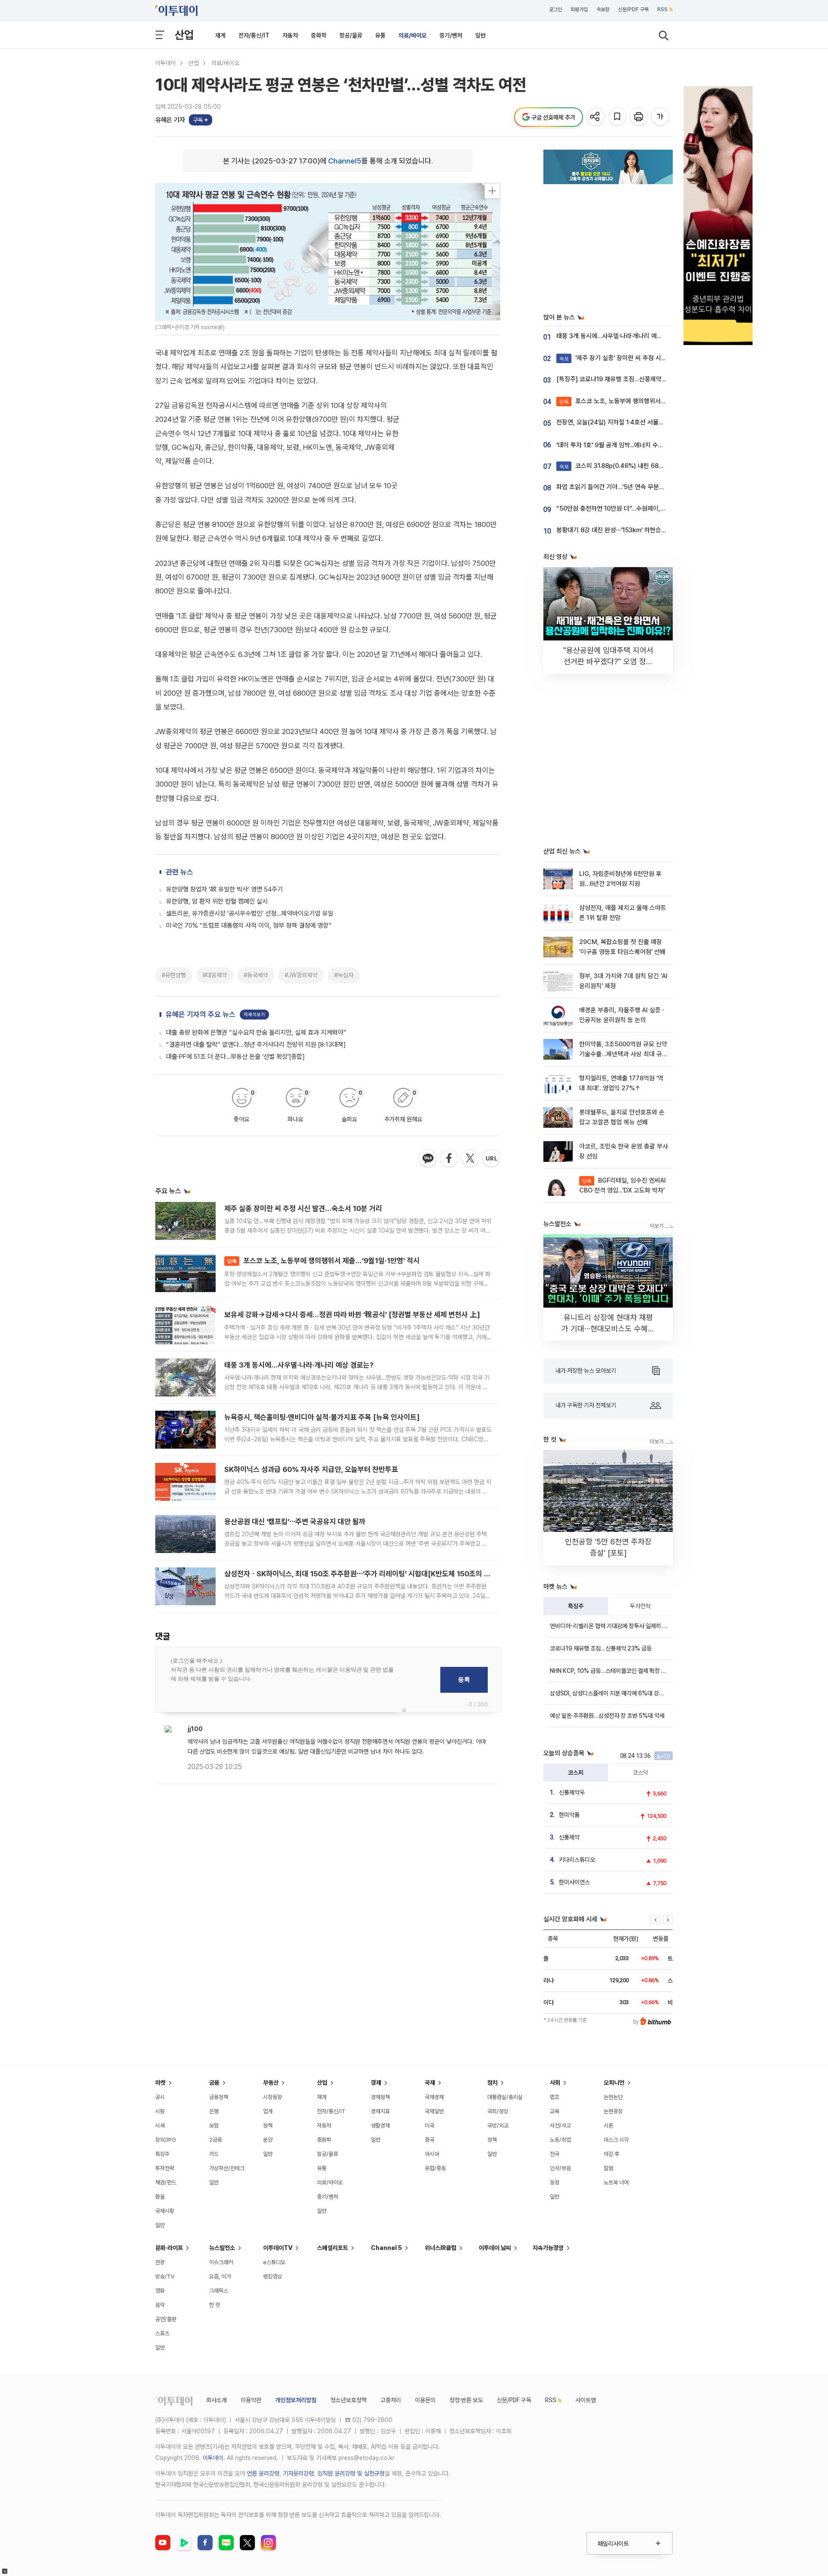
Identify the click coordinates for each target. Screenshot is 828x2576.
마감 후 (612, 2154)
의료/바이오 (412, 35)
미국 (430, 2126)
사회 (555, 2083)
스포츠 (162, 2333)
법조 (555, 2097)
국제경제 (434, 2097)
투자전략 (640, 1606)
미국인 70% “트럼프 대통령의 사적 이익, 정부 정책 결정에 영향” (249, 926)
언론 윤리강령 (263, 2473)
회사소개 (216, 2400)
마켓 (160, 2083)
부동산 (271, 2083)
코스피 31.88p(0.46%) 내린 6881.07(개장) (624, 466)
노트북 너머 (616, 2182)
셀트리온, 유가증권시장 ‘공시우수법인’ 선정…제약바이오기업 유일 (250, 913)
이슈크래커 (221, 2262)
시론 (608, 2126)
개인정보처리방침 (296, 2400)
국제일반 (434, 2111)
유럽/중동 (435, 2168)
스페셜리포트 (332, 2248)
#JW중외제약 (301, 975)
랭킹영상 (273, 2276)
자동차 (290, 35)
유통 (380, 35)
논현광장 (613, 2111)
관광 (160, 2262)
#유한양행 (174, 975)
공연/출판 (166, 2319)
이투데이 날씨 (495, 2248)
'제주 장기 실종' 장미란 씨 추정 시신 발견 (619, 358)
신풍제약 (569, 1837)
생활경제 (380, 2126)
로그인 (555, 9)
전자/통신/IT (254, 35)
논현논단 (613, 2097)
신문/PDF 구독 (633, 9)
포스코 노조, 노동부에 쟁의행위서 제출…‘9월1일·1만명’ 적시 (323, 1261)
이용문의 (425, 2400)
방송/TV (165, 2276)
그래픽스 (219, 2291)
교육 (555, 2111)
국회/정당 (498, 2111)
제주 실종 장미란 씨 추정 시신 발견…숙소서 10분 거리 (303, 1208)
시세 (160, 2126)
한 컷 (215, 2305)
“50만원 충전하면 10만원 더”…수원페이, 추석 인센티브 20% (634, 508)
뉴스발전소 (222, 2248)
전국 (555, 2154)
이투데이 (166, 63)
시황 (160, 2111)
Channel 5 (386, 2248)
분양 (268, 2140)
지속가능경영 (548, 2248)
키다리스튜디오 (577, 1860)
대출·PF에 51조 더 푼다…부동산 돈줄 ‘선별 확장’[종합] (235, 1057)
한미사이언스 (574, 1882)
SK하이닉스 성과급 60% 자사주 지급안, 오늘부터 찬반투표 (311, 1469)
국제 (430, 2083)
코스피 (576, 1773)
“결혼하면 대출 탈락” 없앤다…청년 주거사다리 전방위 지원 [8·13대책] (256, 1045)
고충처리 (391, 2400)
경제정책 (380, 2097)
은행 (214, 2111)
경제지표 (380, 2111)
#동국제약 (256, 975)
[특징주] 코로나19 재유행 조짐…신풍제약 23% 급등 (623, 379)
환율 (160, 2197)
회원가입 (579, 9)
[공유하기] (596, 117)
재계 (220, 35)
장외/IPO (166, 2140)
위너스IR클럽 (441, 2248)
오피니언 (614, 2083)
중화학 (319, 35)
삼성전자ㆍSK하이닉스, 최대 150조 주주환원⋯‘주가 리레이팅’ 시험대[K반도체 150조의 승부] (362, 1574)
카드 (214, 2154)
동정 (555, 2182)
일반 (480, 35)
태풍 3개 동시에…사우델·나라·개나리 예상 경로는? (299, 1365)
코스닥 (640, 1773)
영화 (160, 2291)
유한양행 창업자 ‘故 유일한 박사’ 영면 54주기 (224, 889)
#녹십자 (344, 975)
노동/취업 (560, 2140)
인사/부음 (560, 2168)
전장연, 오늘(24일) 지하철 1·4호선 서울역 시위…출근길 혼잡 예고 (640, 422)
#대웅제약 (215, 975)
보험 (214, 2126)
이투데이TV (278, 2248)
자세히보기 (254, 1015)
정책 (268, 2126)
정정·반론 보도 (466, 2400)
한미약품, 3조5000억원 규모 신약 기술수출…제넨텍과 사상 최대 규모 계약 (623, 1054)
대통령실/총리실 (505, 2097)
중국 (430, 2140)
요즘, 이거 (220, 2276)
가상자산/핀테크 (227, 2168)
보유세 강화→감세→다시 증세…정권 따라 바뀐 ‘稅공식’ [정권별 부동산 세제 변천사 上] (352, 1315)
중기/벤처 (451, 35)
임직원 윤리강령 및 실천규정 (351, 2473)
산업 (184, 35)
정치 (492, 2083)
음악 (160, 2305)
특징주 (576, 1606)
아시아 (432, 2154)
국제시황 (165, 2211)
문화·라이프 (169, 2248)
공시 (160, 2097)
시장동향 (273, 2097)
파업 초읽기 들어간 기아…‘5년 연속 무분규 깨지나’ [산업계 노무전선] (644, 487)
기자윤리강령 (298, 2473)
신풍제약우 (572, 1792)
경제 (376, 2083)
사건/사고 (560, 2126)
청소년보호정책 (348, 2400)
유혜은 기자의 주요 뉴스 (201, 1014)
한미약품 (569, 1815)
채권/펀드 (166, 2182)
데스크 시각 (616, 2140)
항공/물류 (351, 35)
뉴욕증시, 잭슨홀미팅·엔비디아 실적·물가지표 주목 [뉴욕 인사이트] (322, 1417)
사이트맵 (586, 2400)
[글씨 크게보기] (661, 117)
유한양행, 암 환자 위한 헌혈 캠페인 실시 (217, 901)
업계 (268, 2111)
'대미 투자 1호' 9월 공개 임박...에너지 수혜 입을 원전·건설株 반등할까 (645, 445)
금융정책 (219, 2097)
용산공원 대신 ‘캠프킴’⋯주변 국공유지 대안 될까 (295, 1522)
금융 (214, 2083)
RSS (662, 9)
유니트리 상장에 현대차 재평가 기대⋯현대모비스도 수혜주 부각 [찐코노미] (608, 1329)
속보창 (603, 9)
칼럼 (608, 2168)
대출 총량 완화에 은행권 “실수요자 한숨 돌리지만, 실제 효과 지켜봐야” (256, 1032)
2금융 (216, 2140)
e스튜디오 (274, 2262)
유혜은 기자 (170, 120)
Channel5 (345, 161)
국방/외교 (498, 2126)
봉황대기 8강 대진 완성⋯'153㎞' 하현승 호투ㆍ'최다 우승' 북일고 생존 (647, 530)
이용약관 (251, 2400)
